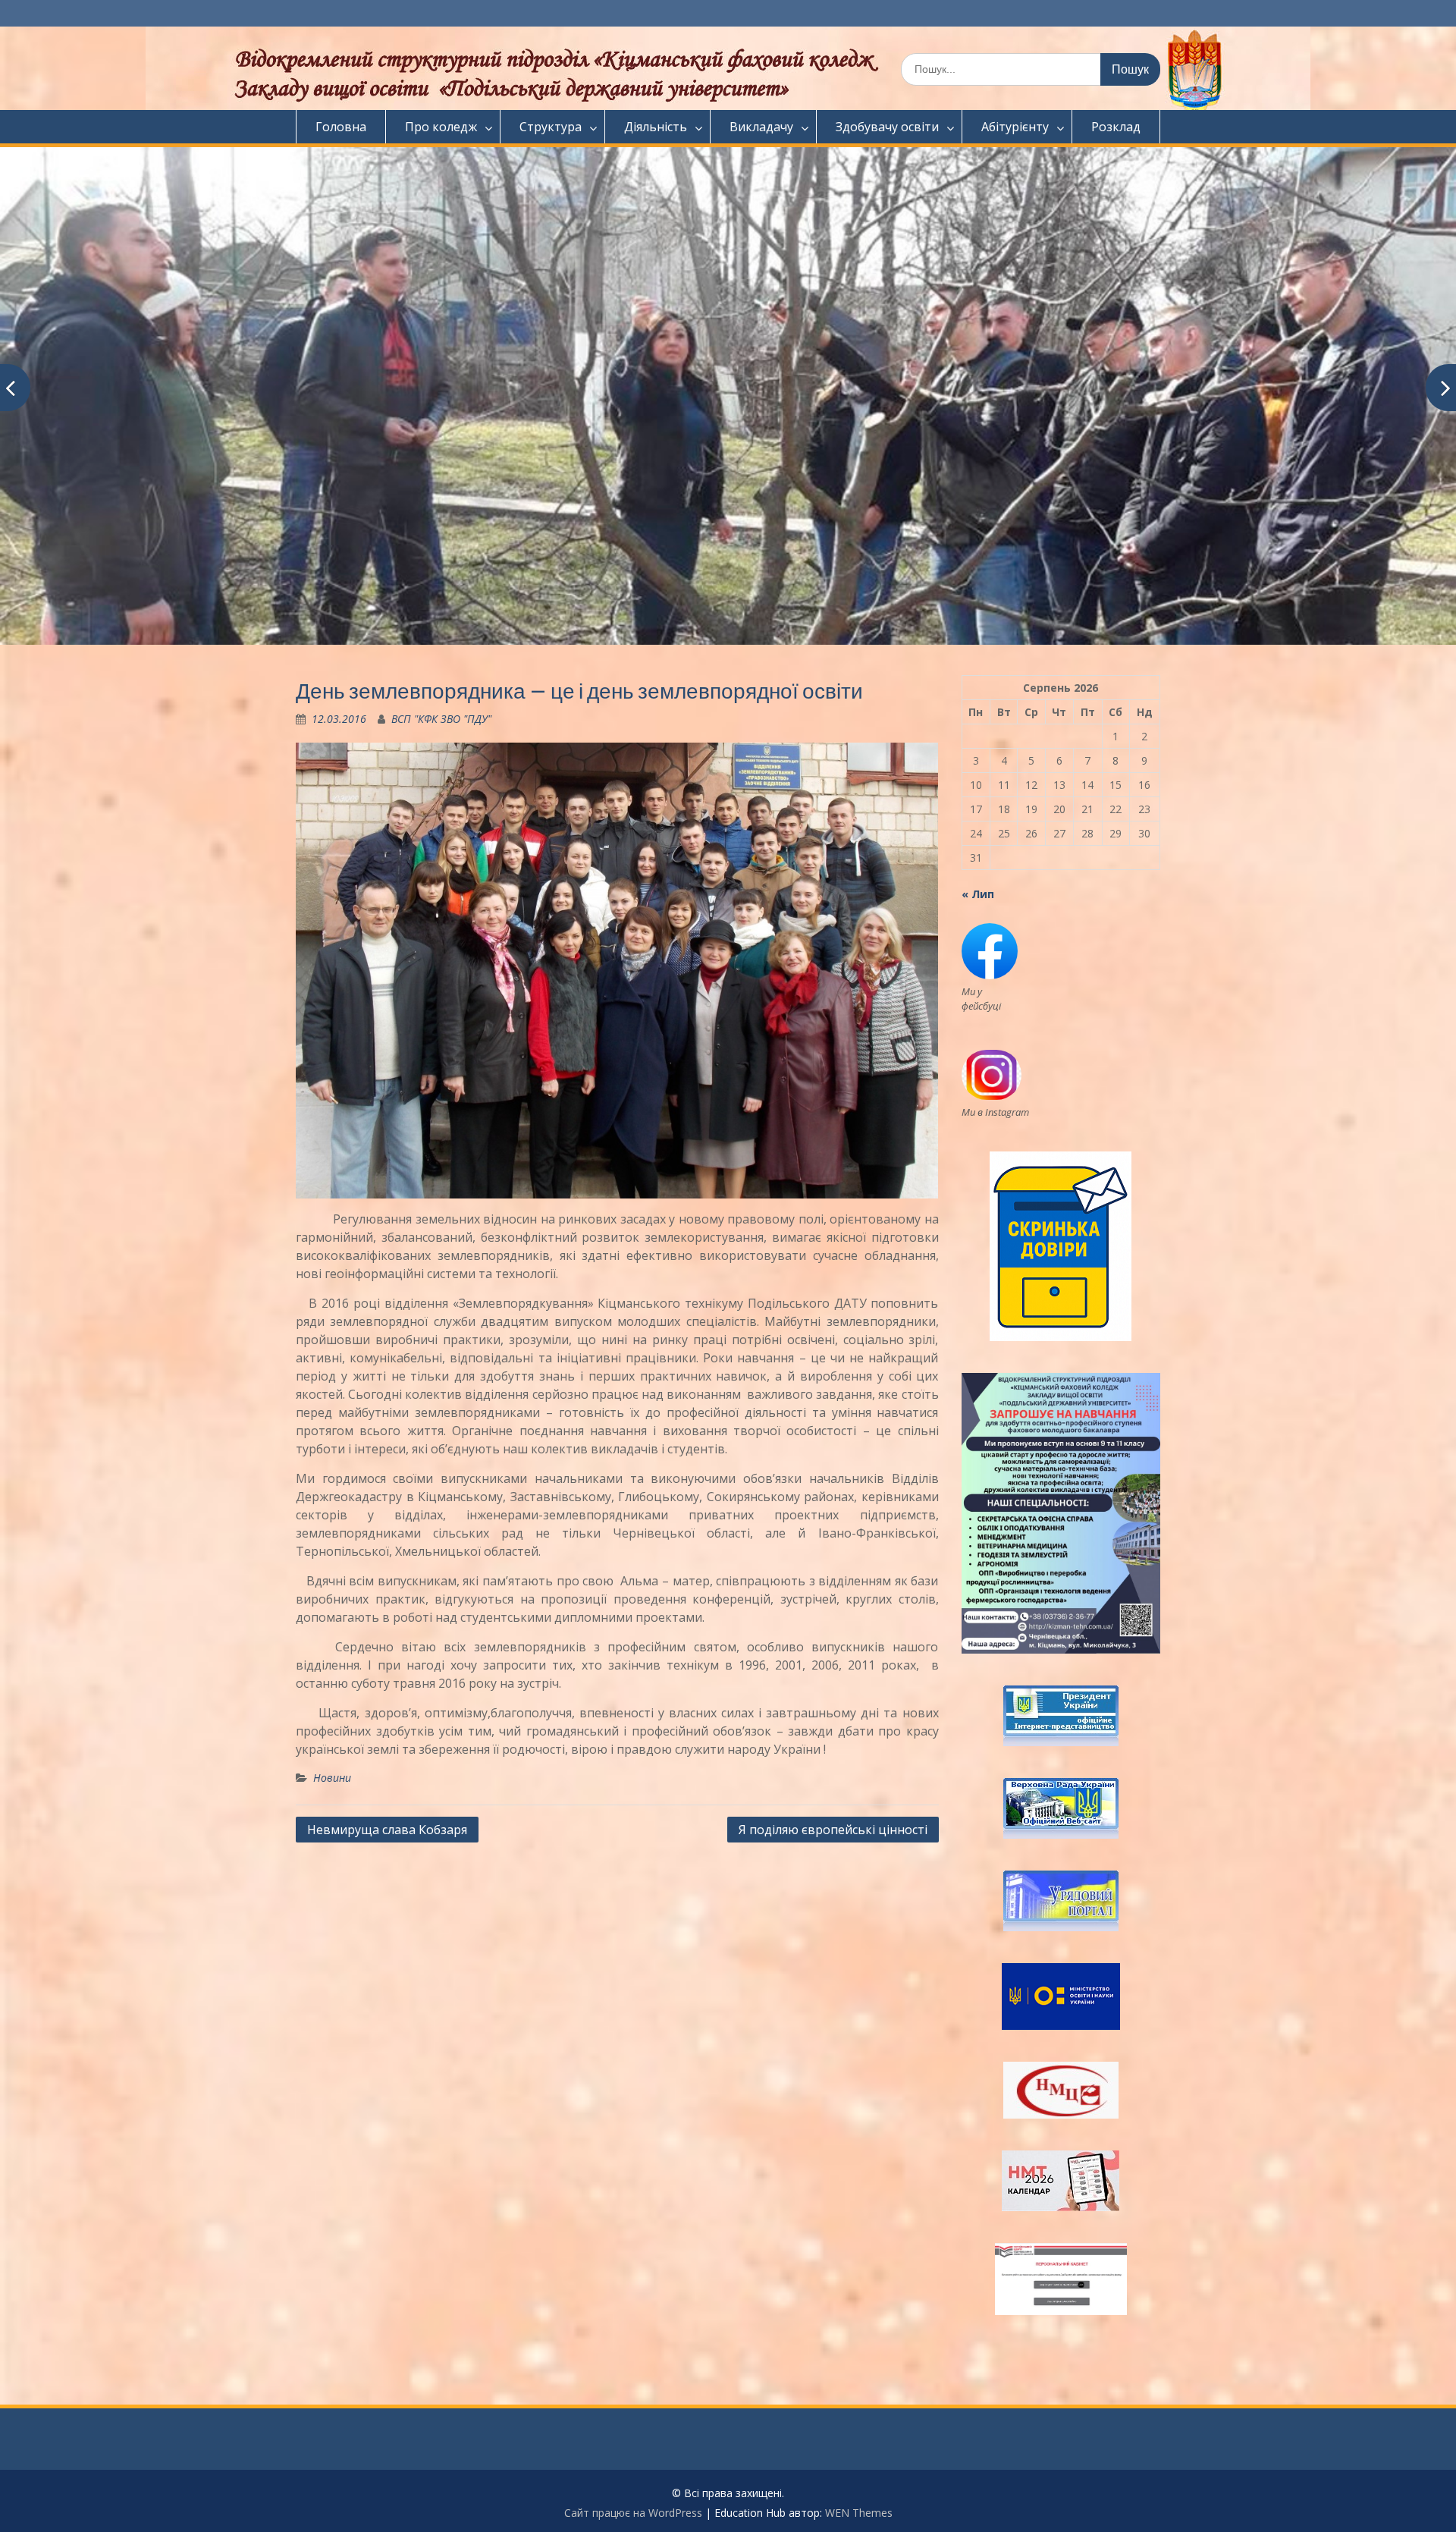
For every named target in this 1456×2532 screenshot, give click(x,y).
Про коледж (441, 127)
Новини (332, 1778)
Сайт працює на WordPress (633, 2513)
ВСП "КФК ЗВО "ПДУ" (441, 719)
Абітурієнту (1015, 127)
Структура (551, 127)
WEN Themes (859, 2513)
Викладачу (761, 127)
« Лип (978, 894)
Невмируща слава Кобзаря (387, 1830)
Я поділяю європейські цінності (833, 1830)
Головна (341, 127)
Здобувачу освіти (887, 127)
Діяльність (656, 127)
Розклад (1116, 127)
